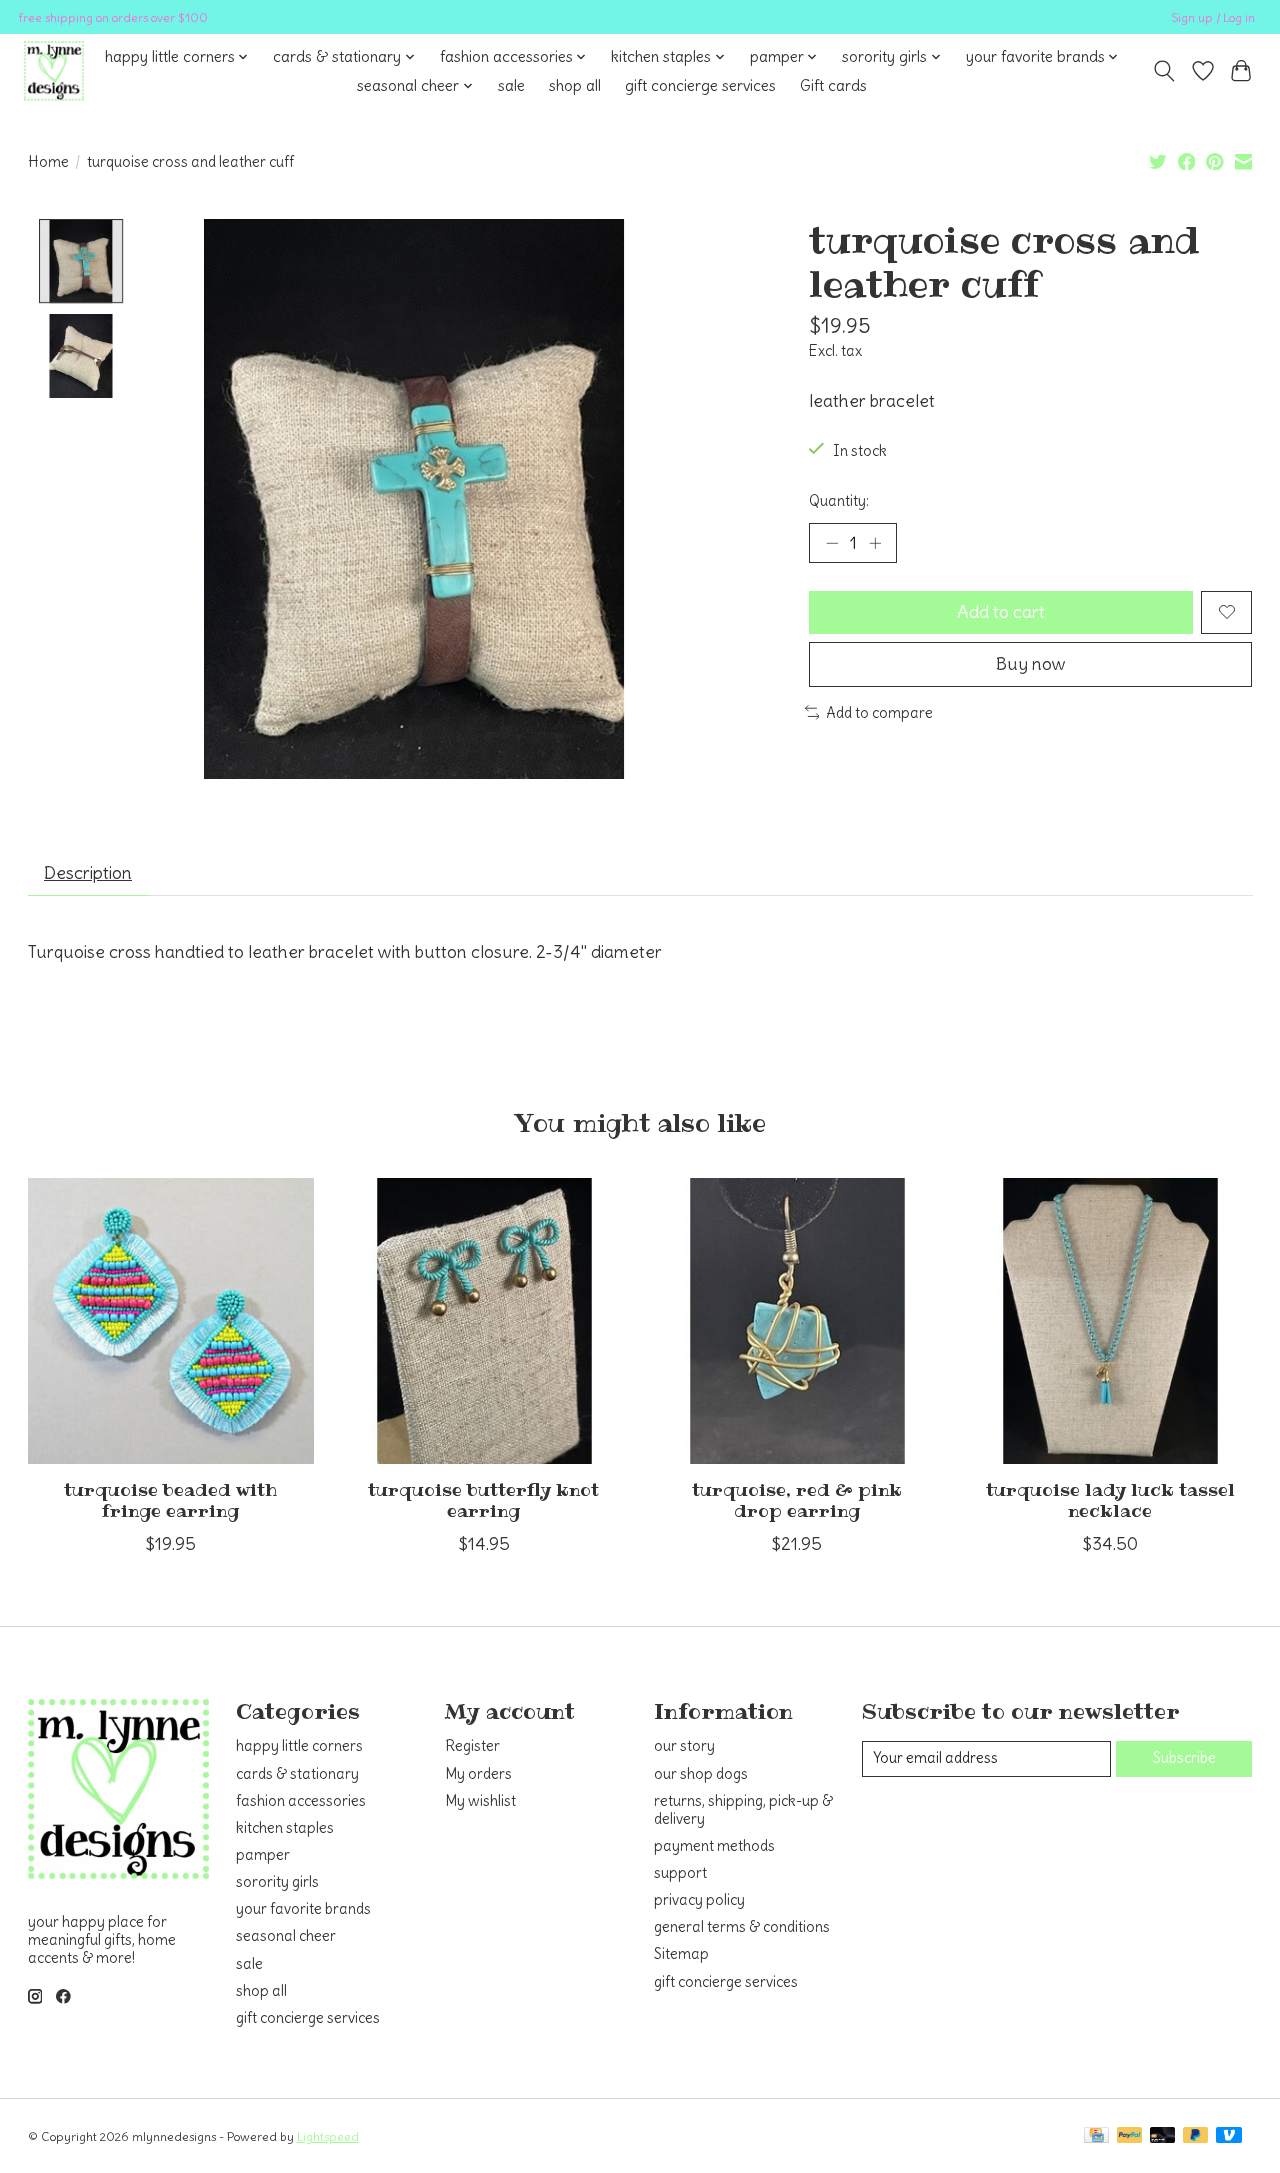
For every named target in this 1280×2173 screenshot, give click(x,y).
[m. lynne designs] (54, 71)
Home (48, 162)
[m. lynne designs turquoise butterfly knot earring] (484, 1321)
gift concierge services (700, 85)
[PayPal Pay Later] (1196, 2136)
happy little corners (299, 1746)
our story (684, 1746)
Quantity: (839, 501)
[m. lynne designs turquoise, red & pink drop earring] (797, 1321)
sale (511, 85)
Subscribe (1184, 1758)
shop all (575, 85)
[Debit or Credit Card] (1163, 2136)
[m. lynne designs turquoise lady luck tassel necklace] (1110, 1321)
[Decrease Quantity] (832, 543)
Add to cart (1001, 612)
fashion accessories (301, 1801)
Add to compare (879, 713)
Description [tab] (88, 873)
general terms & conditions (742, 1927)
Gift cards (833, 85)
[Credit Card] (1096, 2136)
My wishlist (480, 1801)
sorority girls (277, 1882)
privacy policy (699, 1900)
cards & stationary (297, 1774)
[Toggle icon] (1163, 71)
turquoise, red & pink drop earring (796, 1500)
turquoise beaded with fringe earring (170, 1500)
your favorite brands (303, 1909)
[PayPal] (1130, 2136)
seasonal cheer (286, 1936)
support (680, 1873)
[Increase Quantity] (875, 543)
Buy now (1031, 664)
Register (472, 1746)
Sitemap (681, 1954)
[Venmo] (1229, 2136)
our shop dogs (701, 1774)
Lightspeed (328, 2136)
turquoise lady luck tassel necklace (1109, 1500)
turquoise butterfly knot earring (483, 1500)
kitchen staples (285, 1828)
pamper (263, 1855)
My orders (478, 1774)
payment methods (714, 1846)
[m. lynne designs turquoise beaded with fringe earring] (171, 1321)
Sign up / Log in (1213, 17)
